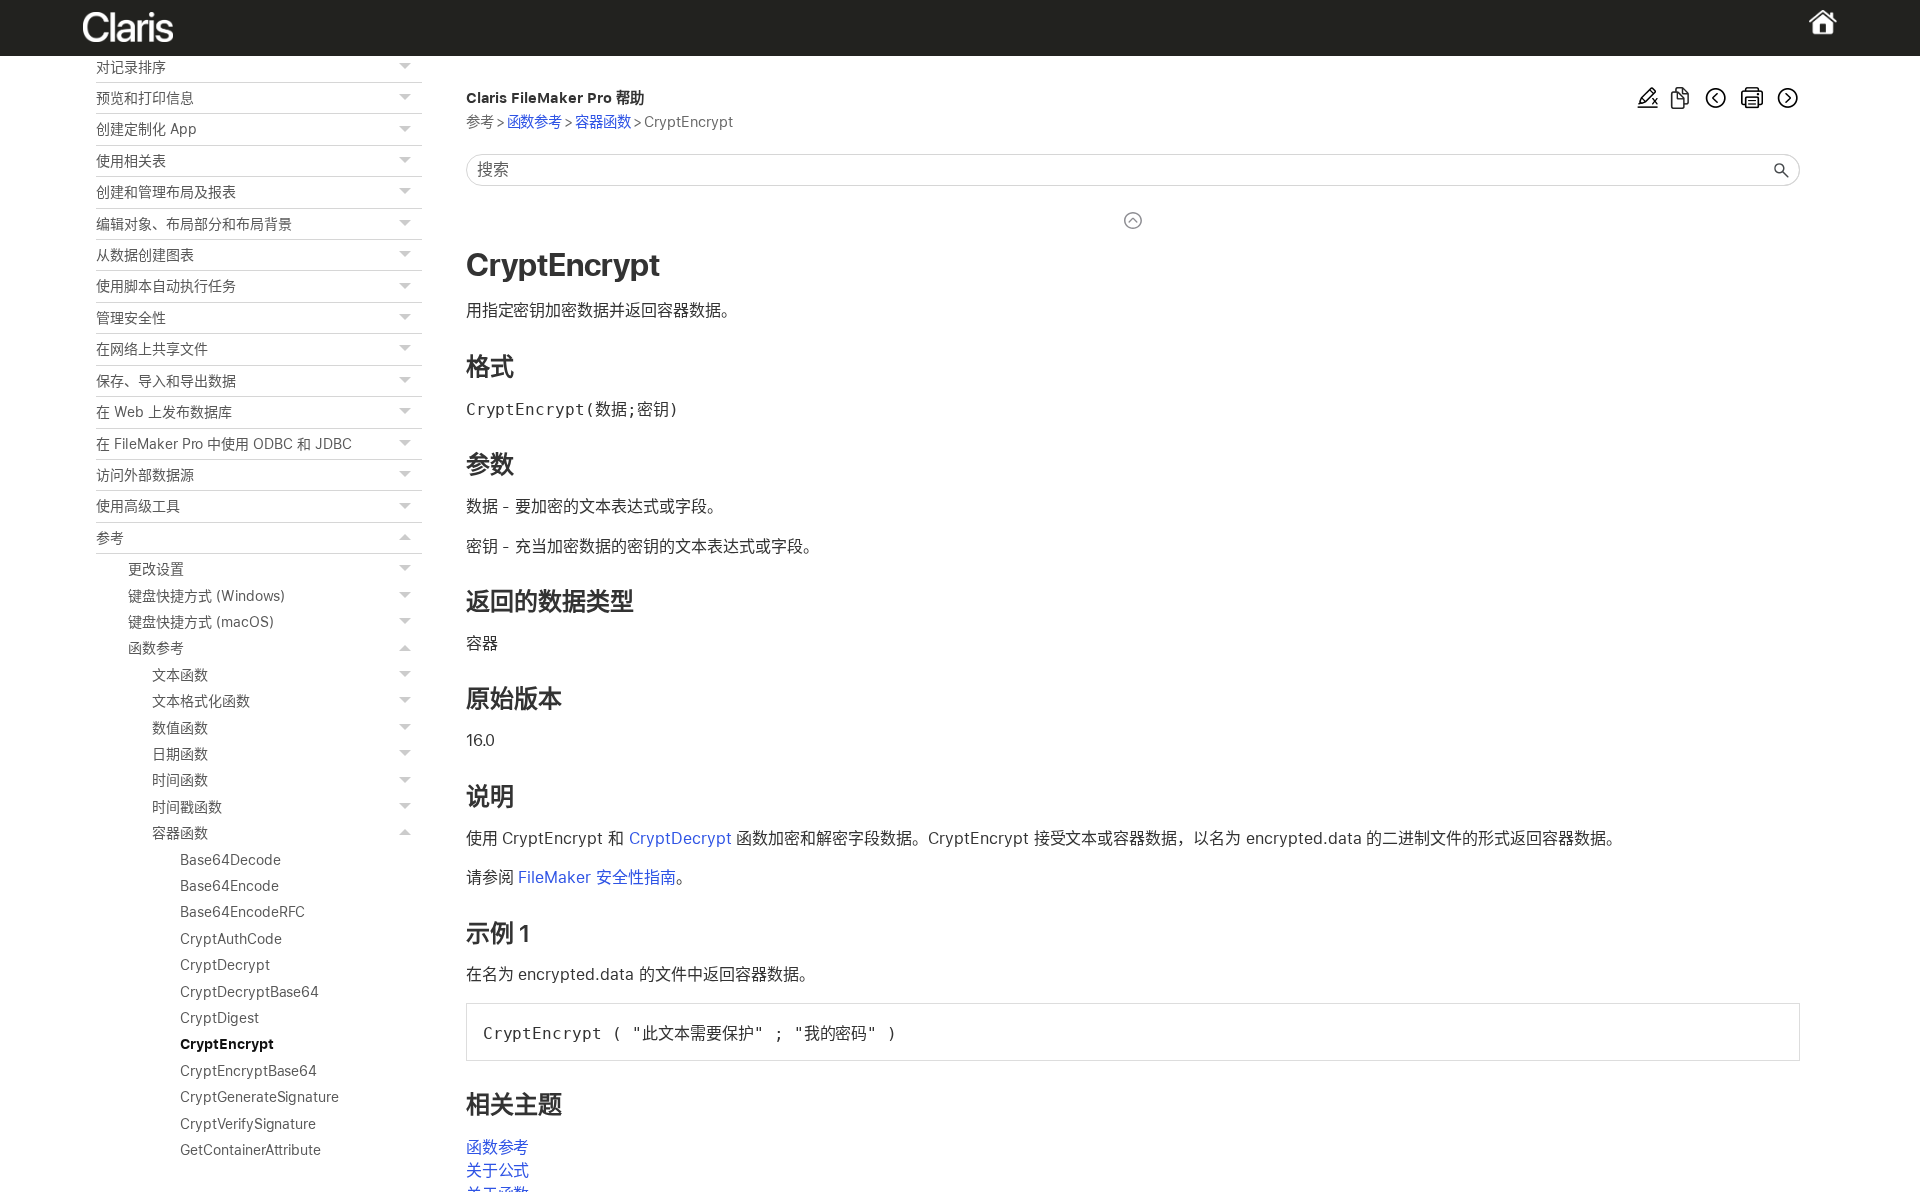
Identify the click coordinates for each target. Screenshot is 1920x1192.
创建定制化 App (146, 129)
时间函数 (180, 780)
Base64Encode (229, 886)
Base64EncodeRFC (242, 912)
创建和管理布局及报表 (166, 192)
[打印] (1752, 98)
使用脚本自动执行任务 (166, 286)
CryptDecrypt (225, 965)
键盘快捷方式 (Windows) (206, 596)
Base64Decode (230, 860)
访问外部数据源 (145, 475)
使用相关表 (131, 161)
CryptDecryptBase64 (249, 992)
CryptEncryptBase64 (248, 1071)
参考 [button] (110, 538)
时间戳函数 (187, 807)
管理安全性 (131, 318)
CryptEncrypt (227, 1044)
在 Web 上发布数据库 (164, 412)
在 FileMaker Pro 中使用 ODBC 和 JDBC (224, 444)
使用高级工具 (138, 506)
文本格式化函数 (201, 701)
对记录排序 (131, 67)
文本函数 (180, 675)
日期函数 (180, 754)
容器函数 (180, 833)
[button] (408, 67)
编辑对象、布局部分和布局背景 (193, 224)
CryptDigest (219, 1018)
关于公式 (498, 1170)
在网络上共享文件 (152, 349)
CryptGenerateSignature (259, 1097)
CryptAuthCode (231, 939)
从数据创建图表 (145, 255)
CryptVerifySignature (248, 1124)
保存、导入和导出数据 (166, 381)
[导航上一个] (1716, 98)
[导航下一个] (1786, 98)
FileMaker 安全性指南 (596, 877)
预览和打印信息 (145, 98)
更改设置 (156, 569)
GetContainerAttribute (250, 1150)
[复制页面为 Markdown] (1680, 98)
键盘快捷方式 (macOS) (200, 622)
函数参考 (156, 648)
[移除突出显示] (1648, 98)
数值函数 (180, 728)
